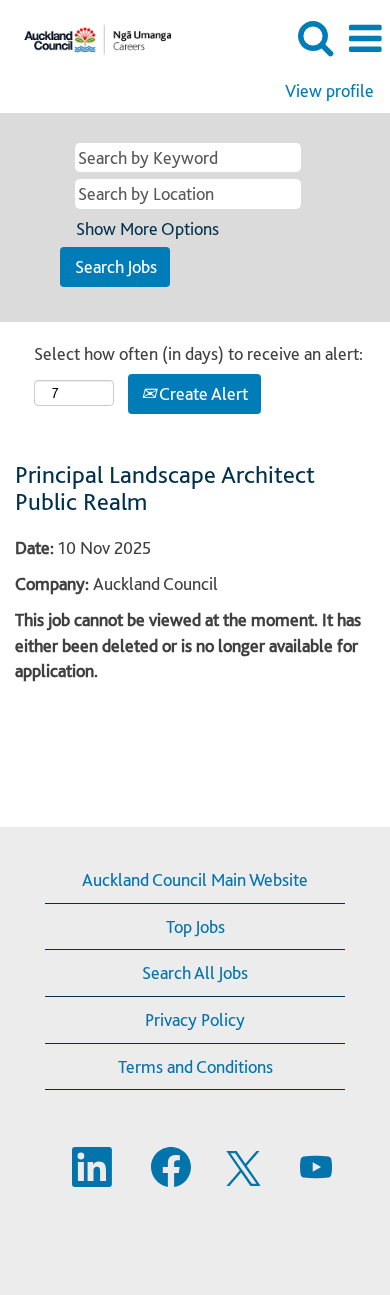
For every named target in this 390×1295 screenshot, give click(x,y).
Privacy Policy (195, 1019)
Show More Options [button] (147, 228)
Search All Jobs (195, 972)
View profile (329, 91)
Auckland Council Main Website (195, 879)
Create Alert (202, 393)
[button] (365, 39)
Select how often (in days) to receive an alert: (198, 353)
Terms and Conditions (195, 1066)
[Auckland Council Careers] (90, 36)
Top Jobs (195, 926)
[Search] (315, 38)
